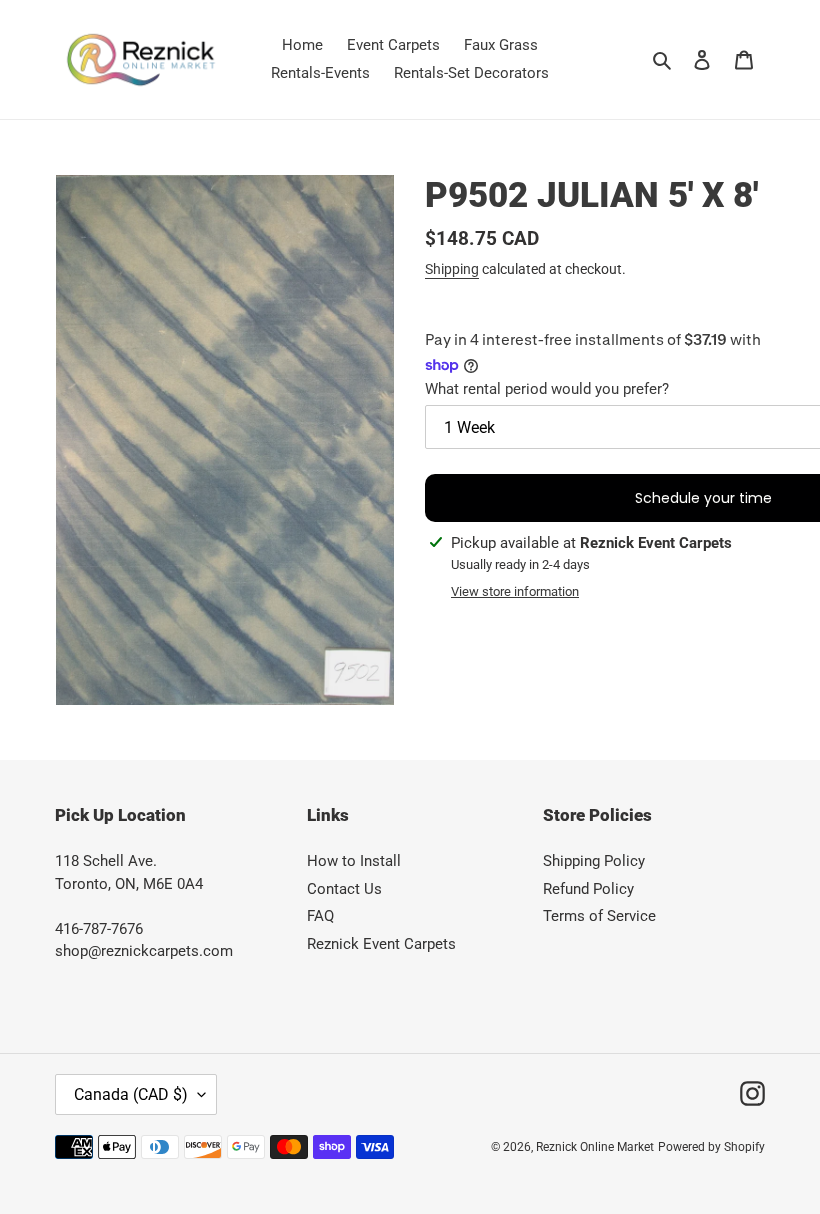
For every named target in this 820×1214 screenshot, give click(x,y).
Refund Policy (588, 889)
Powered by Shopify (711, 1147)
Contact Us (344, 889)
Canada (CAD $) (131, 1094)
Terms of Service (599, 916)
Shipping (452, 269)
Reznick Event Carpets (381, 944)
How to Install (354, 861)
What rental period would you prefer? (547, 389)
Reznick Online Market (595, 1147)
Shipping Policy (594, 861)
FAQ (320, 916)
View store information (515, 591)
